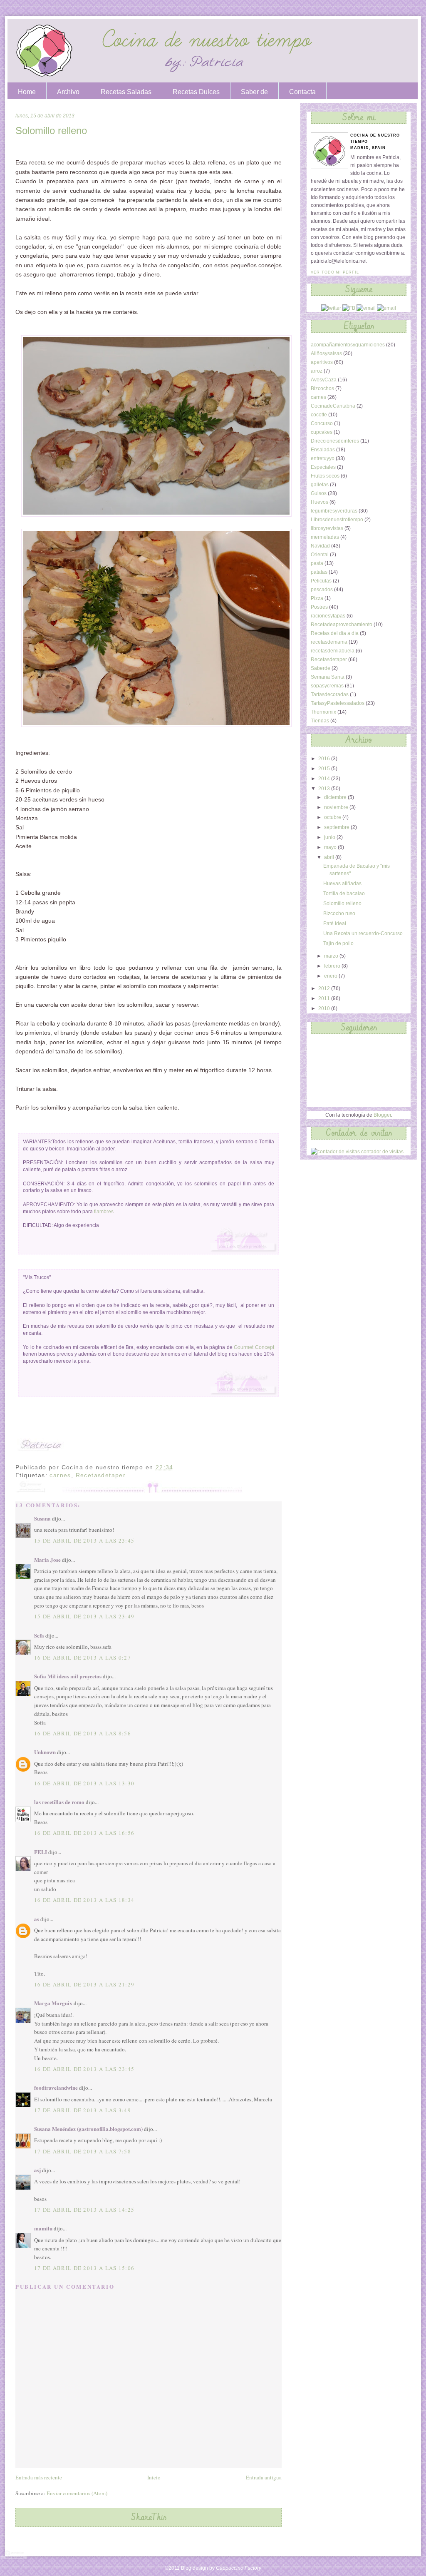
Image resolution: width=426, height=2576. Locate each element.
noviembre (337, 807)
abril (330, 857)
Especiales (323, 467)
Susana (42, 1518)
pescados (322, 590)
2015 (325, 769)
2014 (325, 779)
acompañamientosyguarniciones (348, 345)
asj (37, 2170)
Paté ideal (335, 923)
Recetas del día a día (335, 633)
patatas (319, 572)
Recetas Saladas (126, 92)
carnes (60, 1475)
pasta (317, 563)
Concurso (322, 423)
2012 (325, 988)
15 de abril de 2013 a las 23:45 (84, 1541)
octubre (333, 817)
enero (331, 976)
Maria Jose (47, 1559)
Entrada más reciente (39, 2477)
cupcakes (322, 432)
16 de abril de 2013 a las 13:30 (84, 1783)
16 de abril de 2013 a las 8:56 (83, 1733)
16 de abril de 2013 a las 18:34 (84, 1900)
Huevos (319, 502)
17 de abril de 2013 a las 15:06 (84, 2268)
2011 (325, 998)
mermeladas (325, 537)
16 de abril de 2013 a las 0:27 (83, 1658)
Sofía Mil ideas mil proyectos (68, 1676)
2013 (325, 789)
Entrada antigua (264, 2477)
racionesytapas (328, 616)
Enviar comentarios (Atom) (77, 2493)
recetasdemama (329, 642)
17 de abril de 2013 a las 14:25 (84, 2210)
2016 (325, 759)
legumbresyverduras (334, 511)
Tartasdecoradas (330, 694)
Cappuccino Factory (239, 2568)
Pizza (317, 598)
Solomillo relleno (51, 131)
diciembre (336, 797)
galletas (320, 485)
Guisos (319, 493)
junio (330, 837)
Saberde (321, 668)
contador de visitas (382, 1152)
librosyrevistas (327, 528)
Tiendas (320, 721)
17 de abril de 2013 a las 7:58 (83, 2151)
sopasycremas (327, 686)
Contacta (302, 92)
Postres (319, 607)
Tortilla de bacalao (344, 894)
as (37, 1919)
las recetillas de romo (59, 1802)
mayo (331, 847)
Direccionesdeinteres (335, 441)
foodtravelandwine (56, 2087)
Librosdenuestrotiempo (337, 520)
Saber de (254, 92)
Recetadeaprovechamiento (342, 625)
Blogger (382, 1115)
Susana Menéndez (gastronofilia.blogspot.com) (88, 2129)
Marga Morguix (53, 2003)
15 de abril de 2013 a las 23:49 (84, 1616)
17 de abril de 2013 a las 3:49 (83, 2110)
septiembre (337, 827)
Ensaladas (323, 450)
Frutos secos (325, 476)
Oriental (320, 555)
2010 (325, 1008)
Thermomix (323, 712)
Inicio (154, 2477)
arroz (317, 371)
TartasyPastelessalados (338, 703)
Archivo (68, 92)
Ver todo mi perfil (335, 272)
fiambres (104, 1212)
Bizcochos (322, 388)
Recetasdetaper (101, 1475)
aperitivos (322, 362)
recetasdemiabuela (333, 651)
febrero (333, 966)
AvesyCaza (324, 380)
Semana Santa (328, 677)
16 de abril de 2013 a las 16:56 (84, 1833)
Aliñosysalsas (326, 353)
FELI (41, 1852)
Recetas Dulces (196, 92)
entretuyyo (323, 458)
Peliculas (321, 581)
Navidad (320, 546)
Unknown (45, 1752)
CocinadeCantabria (333, 406)
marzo (332, 956)
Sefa (39, 1635)
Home (27, 92)
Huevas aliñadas (342, 884)
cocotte (319, 415)
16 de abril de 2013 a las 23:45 (84, 2069)
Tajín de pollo (338, 943)
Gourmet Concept (254, 1347)
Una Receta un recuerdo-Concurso (363, 933)
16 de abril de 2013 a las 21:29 (84, 1984)
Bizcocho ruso (339, 913)
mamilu (43, 2228)
